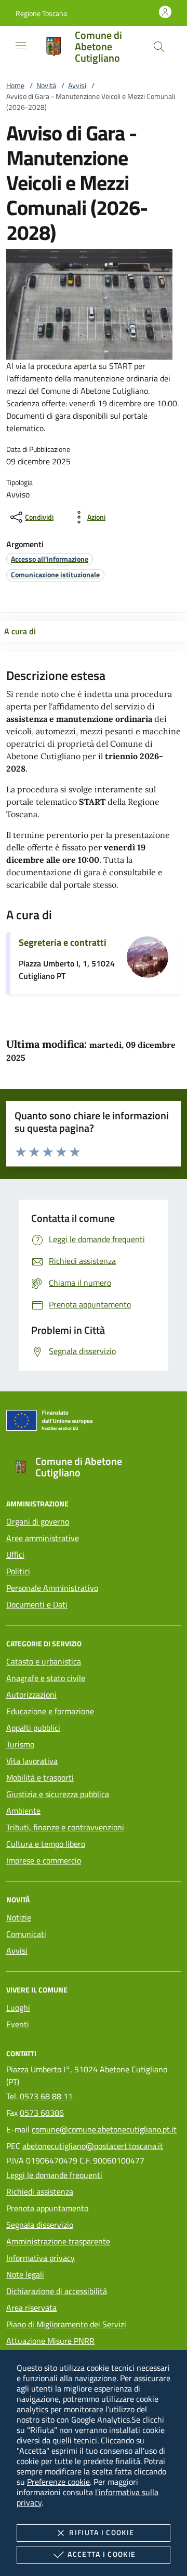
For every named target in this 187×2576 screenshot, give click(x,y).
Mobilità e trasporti (40, 1777)
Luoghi (18, 2008)
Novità (46, 85)
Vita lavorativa (32, 1761)
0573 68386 (42, 2113)
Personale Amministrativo (52, 1588)
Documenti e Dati (37, 1604)
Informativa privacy (41, 2258)
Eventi (18, 2024)
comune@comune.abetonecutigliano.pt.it (104, 2129)
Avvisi (77, 85)
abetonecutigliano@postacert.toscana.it (93, 2146)
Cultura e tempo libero (46, 1844)
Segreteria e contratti (63, 942)
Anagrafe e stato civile (46, 1678)
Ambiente (23, 1811)
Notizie (19, 1917)
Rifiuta (102, 2532)
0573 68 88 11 (46, 2096)
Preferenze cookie (58, 2482)
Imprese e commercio (44, 1860)
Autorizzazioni (31, 1695)
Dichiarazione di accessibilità (57, 2291)
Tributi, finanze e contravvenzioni (65, 1827)
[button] (41, 13)
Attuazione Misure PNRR (50, 2341)
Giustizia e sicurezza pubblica (58, 1794)
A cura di (20, 631)
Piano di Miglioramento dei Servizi (66, 2324)
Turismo (20, 1744)
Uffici (15, 1555)
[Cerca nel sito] (159, 47)
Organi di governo (38, 1521)
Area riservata (31, 2308)
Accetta (102, 2554)
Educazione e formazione (50, 1711)
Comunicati (26, 1934)
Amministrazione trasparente (58, 2241)
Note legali (25, 2274)
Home (15, 85)
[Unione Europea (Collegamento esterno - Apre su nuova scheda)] (94, 1422)
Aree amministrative (43, 1538)
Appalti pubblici (33, 1728)
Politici (18, 1571)
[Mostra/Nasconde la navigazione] (21, 46)
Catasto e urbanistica (44, 1661)
